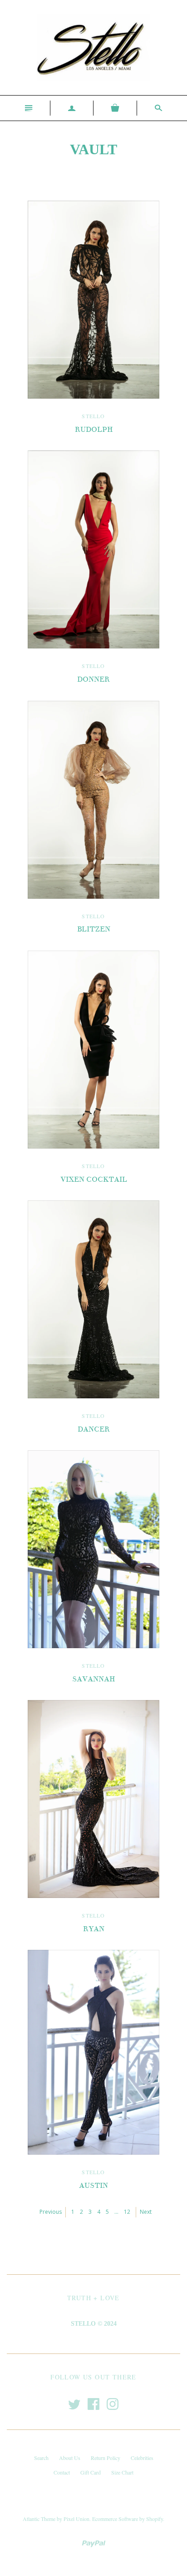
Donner (93, 679)
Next (146, 2212)
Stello (93, 416)
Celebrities (142, 2458)
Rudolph (94, 430)
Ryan (94, 1929)
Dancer (94, 1429)
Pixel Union (76, 2519)
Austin (93, 2186)
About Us (70, 2458)
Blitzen (94, 929)
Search (41, 2458)
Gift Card (91, 2472)
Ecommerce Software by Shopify (128, 2519)
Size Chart (122, 2472)
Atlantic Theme (39, 2519)
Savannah (93, 1679)
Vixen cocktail (94, 1179)
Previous (51, 2212)
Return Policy (106, 2458)
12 (127, 2212)
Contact (62, 2472)
